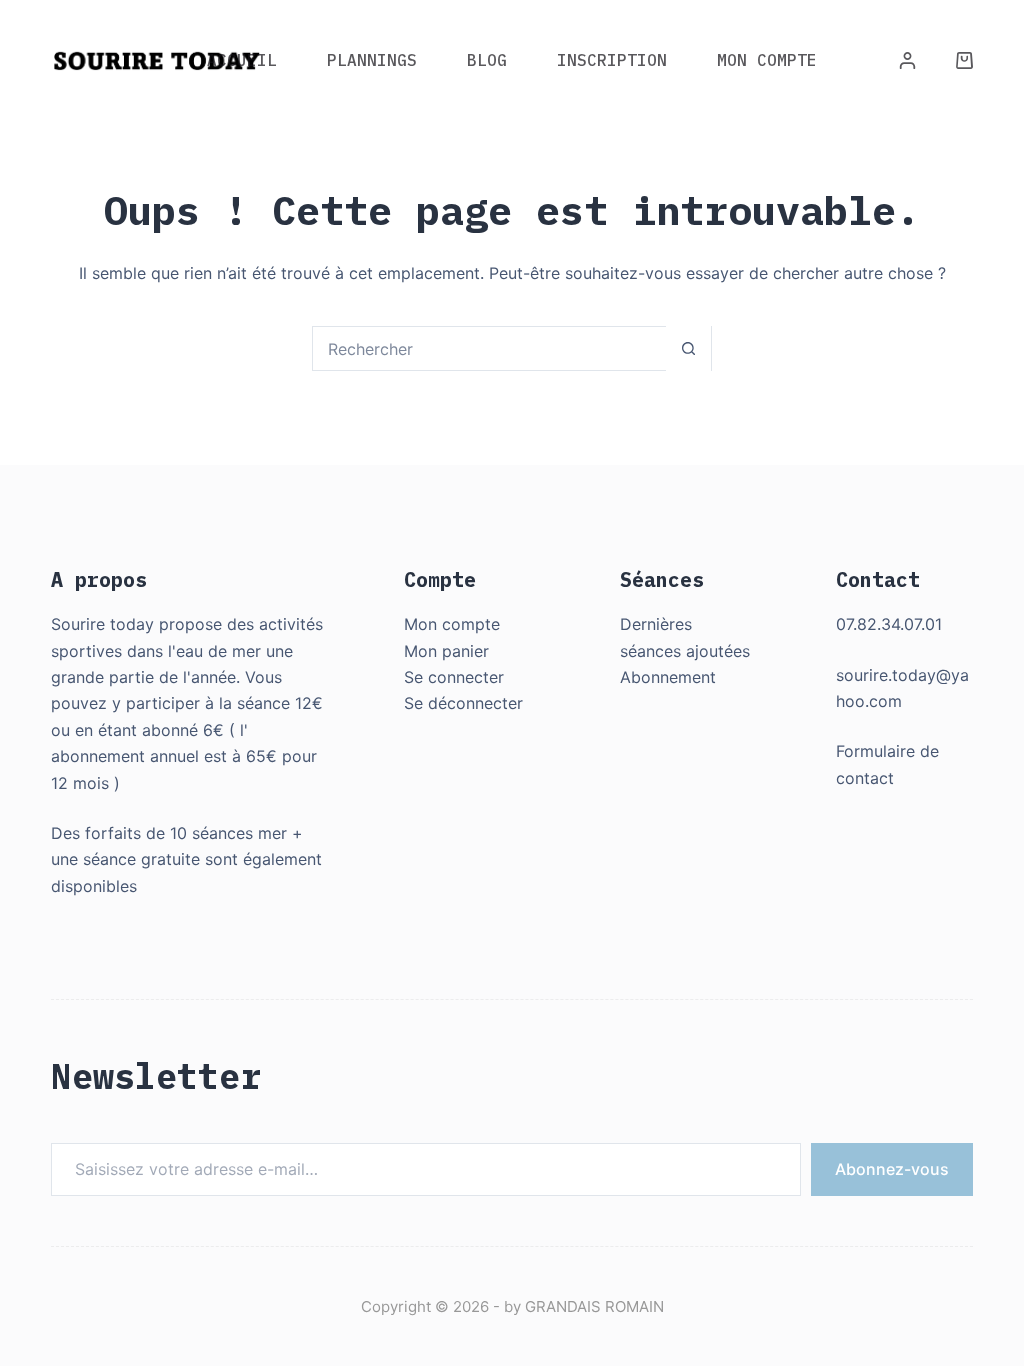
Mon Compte (767, 60)
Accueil (242, 60)
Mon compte (452, 624)
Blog (487, 60)
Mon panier (446, 651)
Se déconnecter (463, 703)
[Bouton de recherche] (688, 348)
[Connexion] (907, 60)
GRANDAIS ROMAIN (594, 1306)
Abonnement (668, 677)
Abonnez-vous (892, 1169)
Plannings (372, 60)
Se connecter (454, 677)
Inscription (612, 60)
